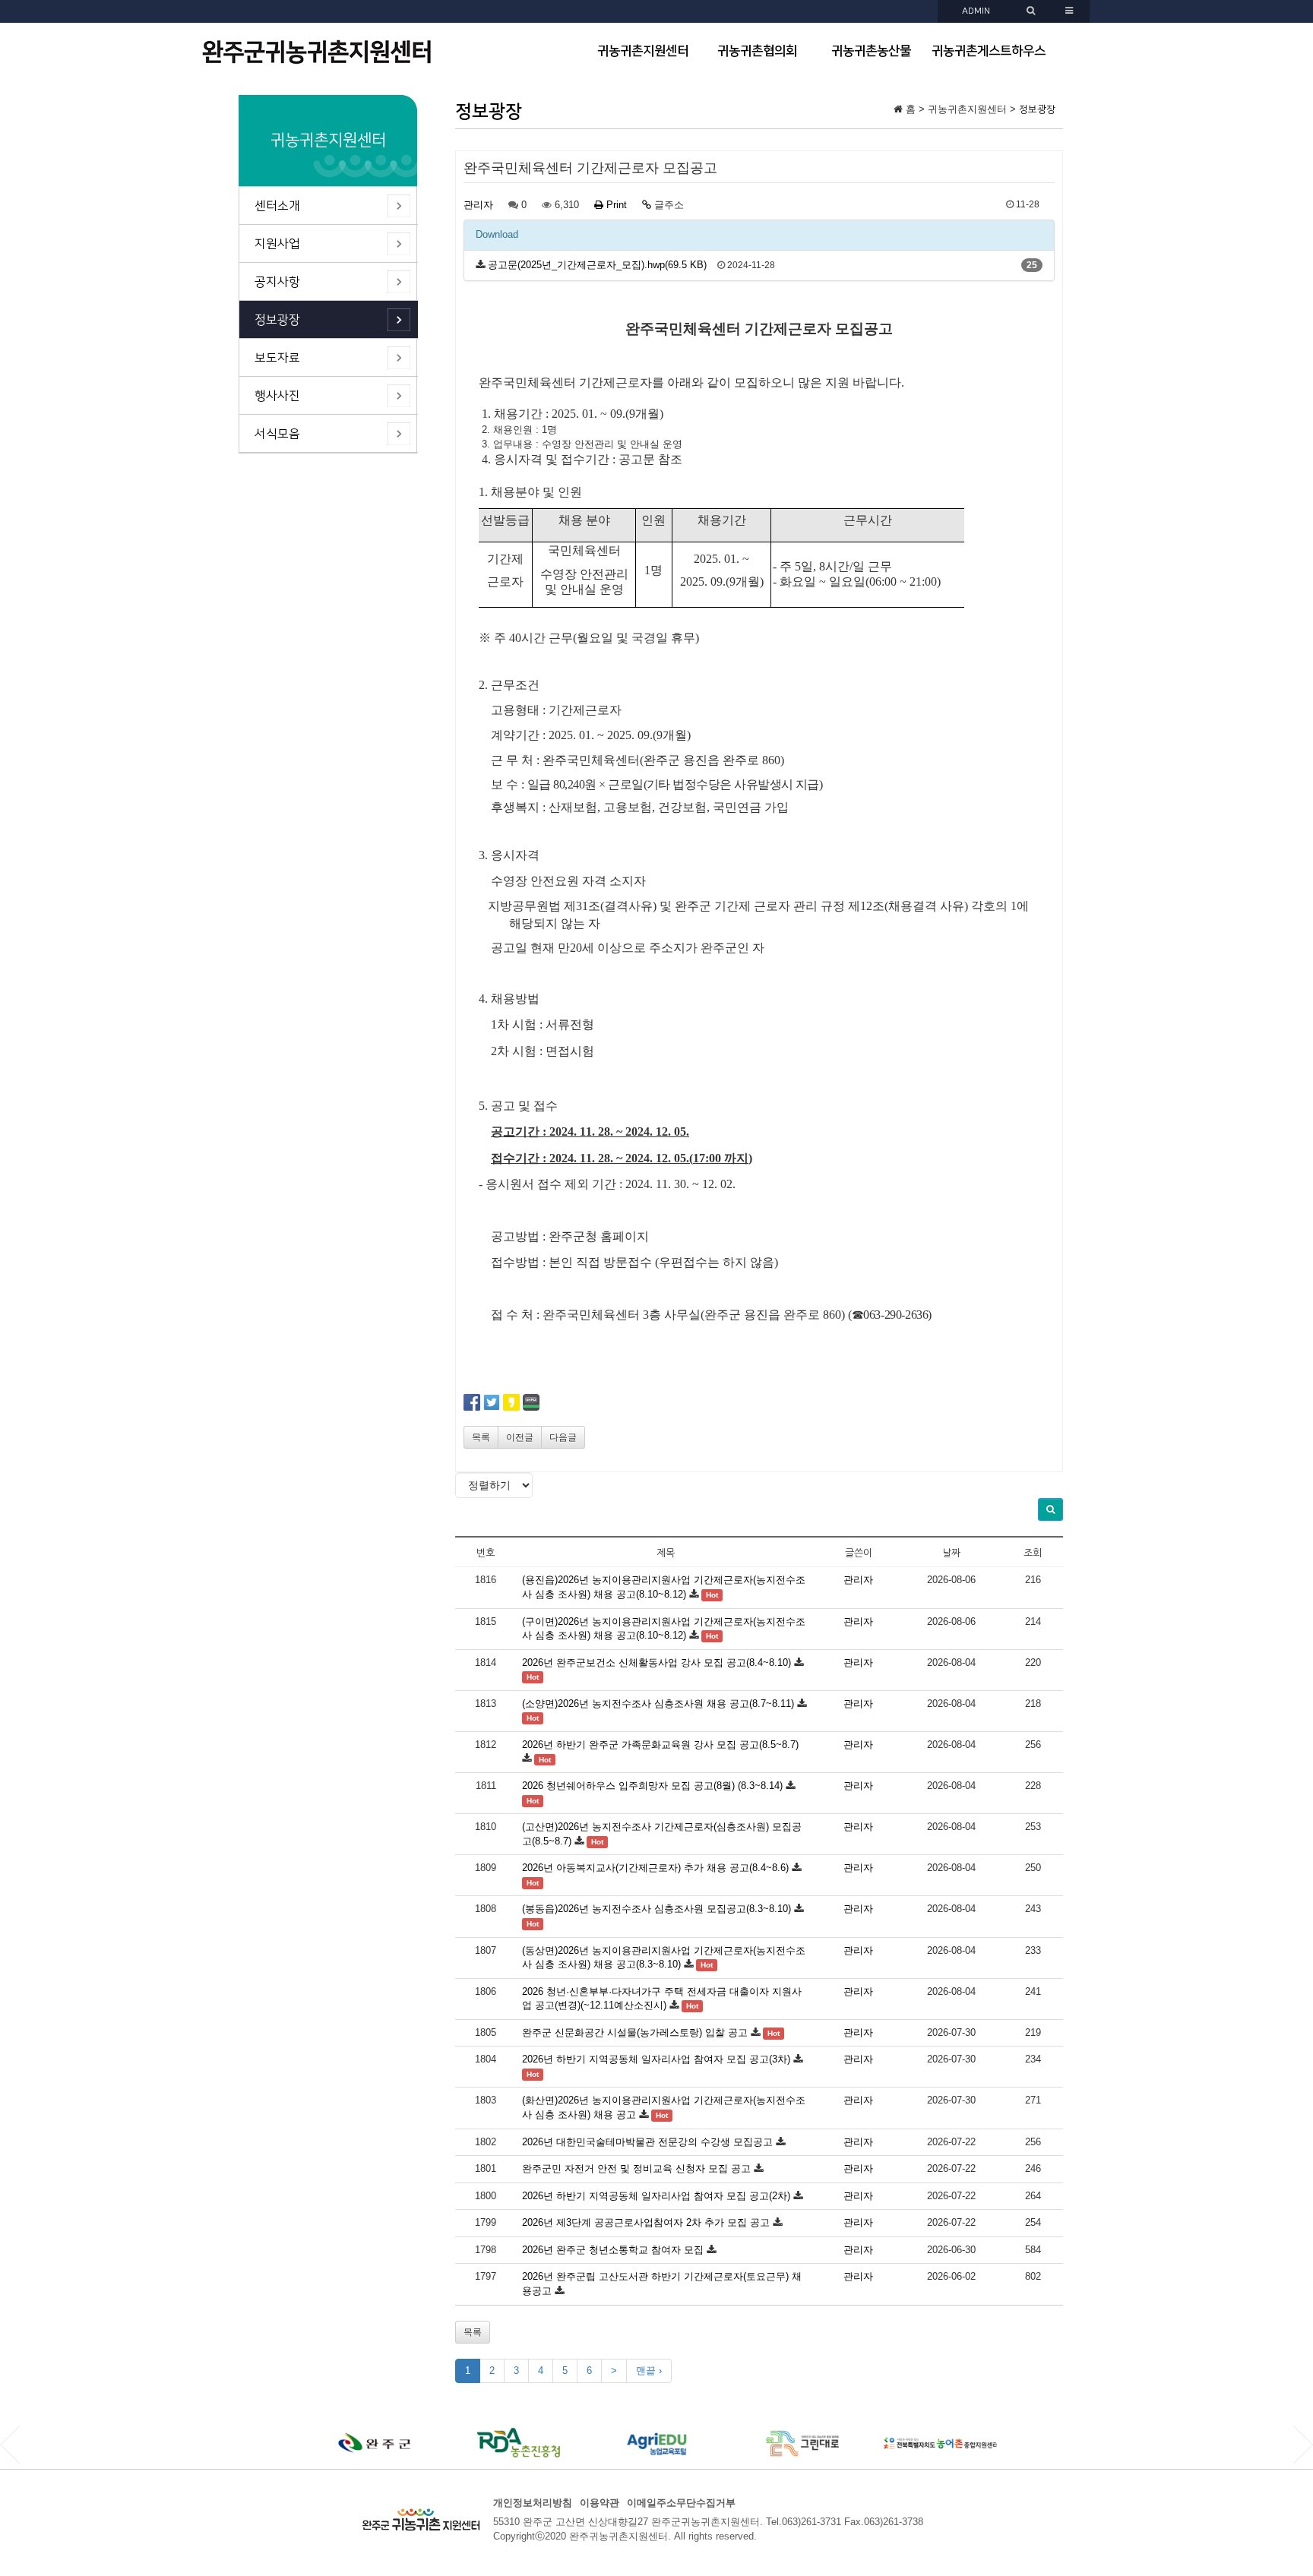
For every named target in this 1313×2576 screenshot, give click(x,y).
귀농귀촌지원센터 (643, 51)
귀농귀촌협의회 (757, 51)
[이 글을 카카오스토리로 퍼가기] (511, 1401)
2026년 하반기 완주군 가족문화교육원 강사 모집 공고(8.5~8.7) (660, 1745)
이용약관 (600, 2503)
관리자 (478, 205)
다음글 (563, 1437)
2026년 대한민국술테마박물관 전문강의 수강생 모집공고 (647, 2142)
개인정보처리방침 (533, 2503)
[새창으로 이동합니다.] (376, 2443)
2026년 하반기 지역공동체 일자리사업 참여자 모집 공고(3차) (656, 2059)
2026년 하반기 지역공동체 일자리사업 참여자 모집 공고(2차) (656, 2196)
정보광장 (277, 320)
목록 (481, 1437)
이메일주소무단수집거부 (681, 2503)
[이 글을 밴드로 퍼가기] (531, 1401)
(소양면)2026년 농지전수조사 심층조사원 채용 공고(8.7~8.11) (658, 1704)
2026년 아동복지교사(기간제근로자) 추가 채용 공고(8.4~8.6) (655, 1868)
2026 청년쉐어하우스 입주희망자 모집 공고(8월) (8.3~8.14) (652, 1786)
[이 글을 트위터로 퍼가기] (492, 1401)
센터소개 (277, 206)
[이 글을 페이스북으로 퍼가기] (472, 1401)
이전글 (520, 1437)
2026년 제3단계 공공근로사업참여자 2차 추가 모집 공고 (646, 2222)
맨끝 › (649, 2371)
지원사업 (277, 244)
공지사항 (277, 282)
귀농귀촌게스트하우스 (989, 51)
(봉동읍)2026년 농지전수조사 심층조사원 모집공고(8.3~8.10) (656, 1909)
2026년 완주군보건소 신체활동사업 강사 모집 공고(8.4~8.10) (656, 1663)
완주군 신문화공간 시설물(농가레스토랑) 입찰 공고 (635, 2032)
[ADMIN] (1033, 11)
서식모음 (277, 434)
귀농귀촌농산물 (871, 51)
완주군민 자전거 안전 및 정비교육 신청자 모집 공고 (636, 2168)
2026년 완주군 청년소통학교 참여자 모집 (613, 2250)
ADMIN (976, 11)
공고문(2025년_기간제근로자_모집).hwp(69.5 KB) (597, 265)
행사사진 (277, 396)
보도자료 (277, 358)
